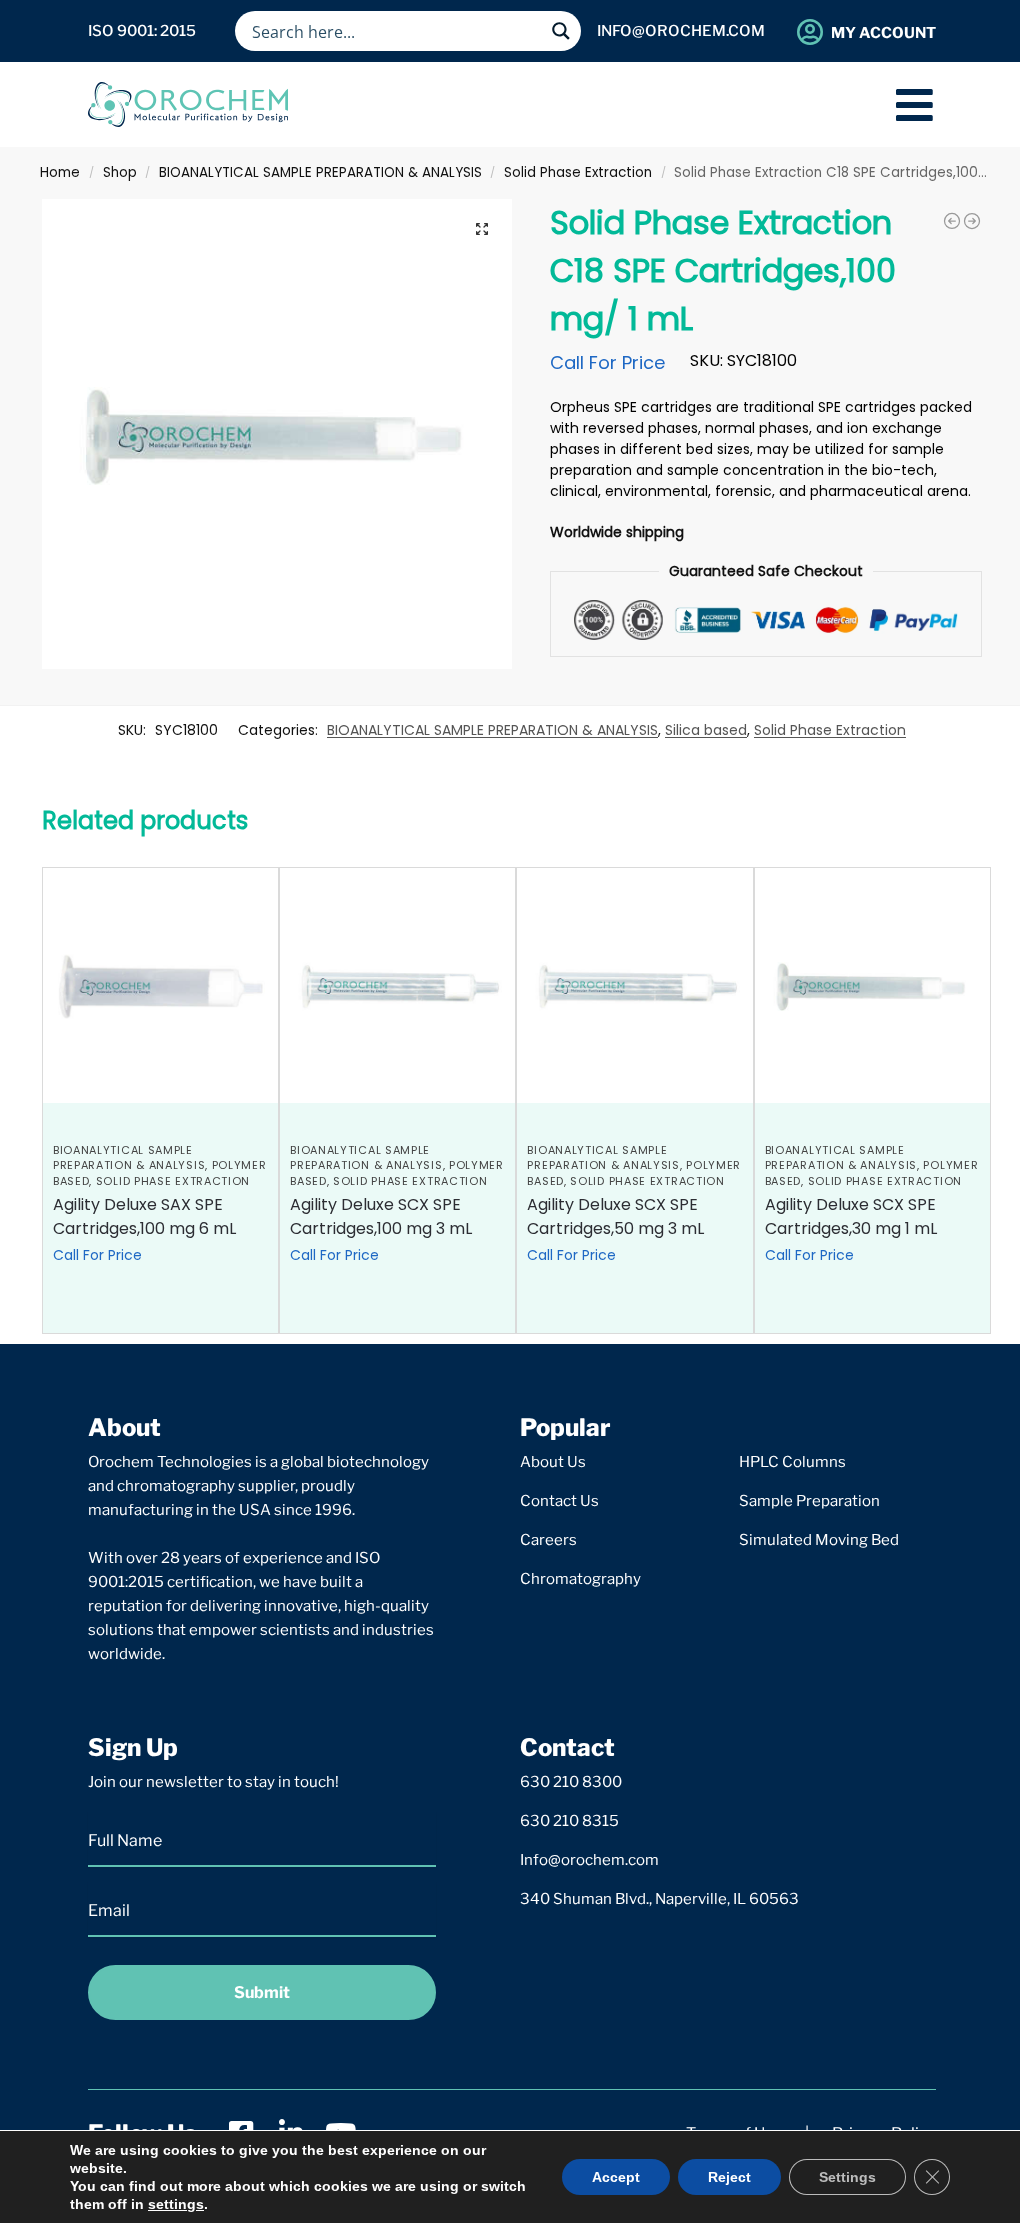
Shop (120, 172)
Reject (729, 2177)
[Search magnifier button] (561, 31)
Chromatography (580, 1579)
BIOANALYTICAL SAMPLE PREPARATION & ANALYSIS (320, 172)
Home (60, 172)
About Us (553, 1462)
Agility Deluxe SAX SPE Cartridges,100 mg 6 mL (144, 1216)
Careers (548, 1540)
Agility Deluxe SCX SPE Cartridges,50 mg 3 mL (615, 1216)
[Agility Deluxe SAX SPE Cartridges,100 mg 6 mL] (160, 985)
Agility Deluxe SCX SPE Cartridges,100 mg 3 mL (381, 1216)
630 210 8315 (569, 1821)
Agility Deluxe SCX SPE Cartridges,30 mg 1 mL (851, 1216)
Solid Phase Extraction (578, 172)
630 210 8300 (571, 1782)
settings (176, 2204)
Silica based (706, 730)
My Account (883, 33)
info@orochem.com (681, 31)
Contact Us (559, 1501)
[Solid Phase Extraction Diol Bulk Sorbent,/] (952, 221)
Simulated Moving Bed (819, 1540)
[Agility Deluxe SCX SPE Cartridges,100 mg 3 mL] (397, 985)
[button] (482, 229)
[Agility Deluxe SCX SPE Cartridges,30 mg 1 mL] (872, 985)
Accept (616, 2177)
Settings (847, 2177)
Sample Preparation (809, 1501)
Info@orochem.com (589, 1860)
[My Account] (809, 31)
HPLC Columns (792, 1462)
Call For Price (607, 362)
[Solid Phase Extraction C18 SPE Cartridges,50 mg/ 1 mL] (972, 221)
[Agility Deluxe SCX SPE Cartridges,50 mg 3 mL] (634, 985)
